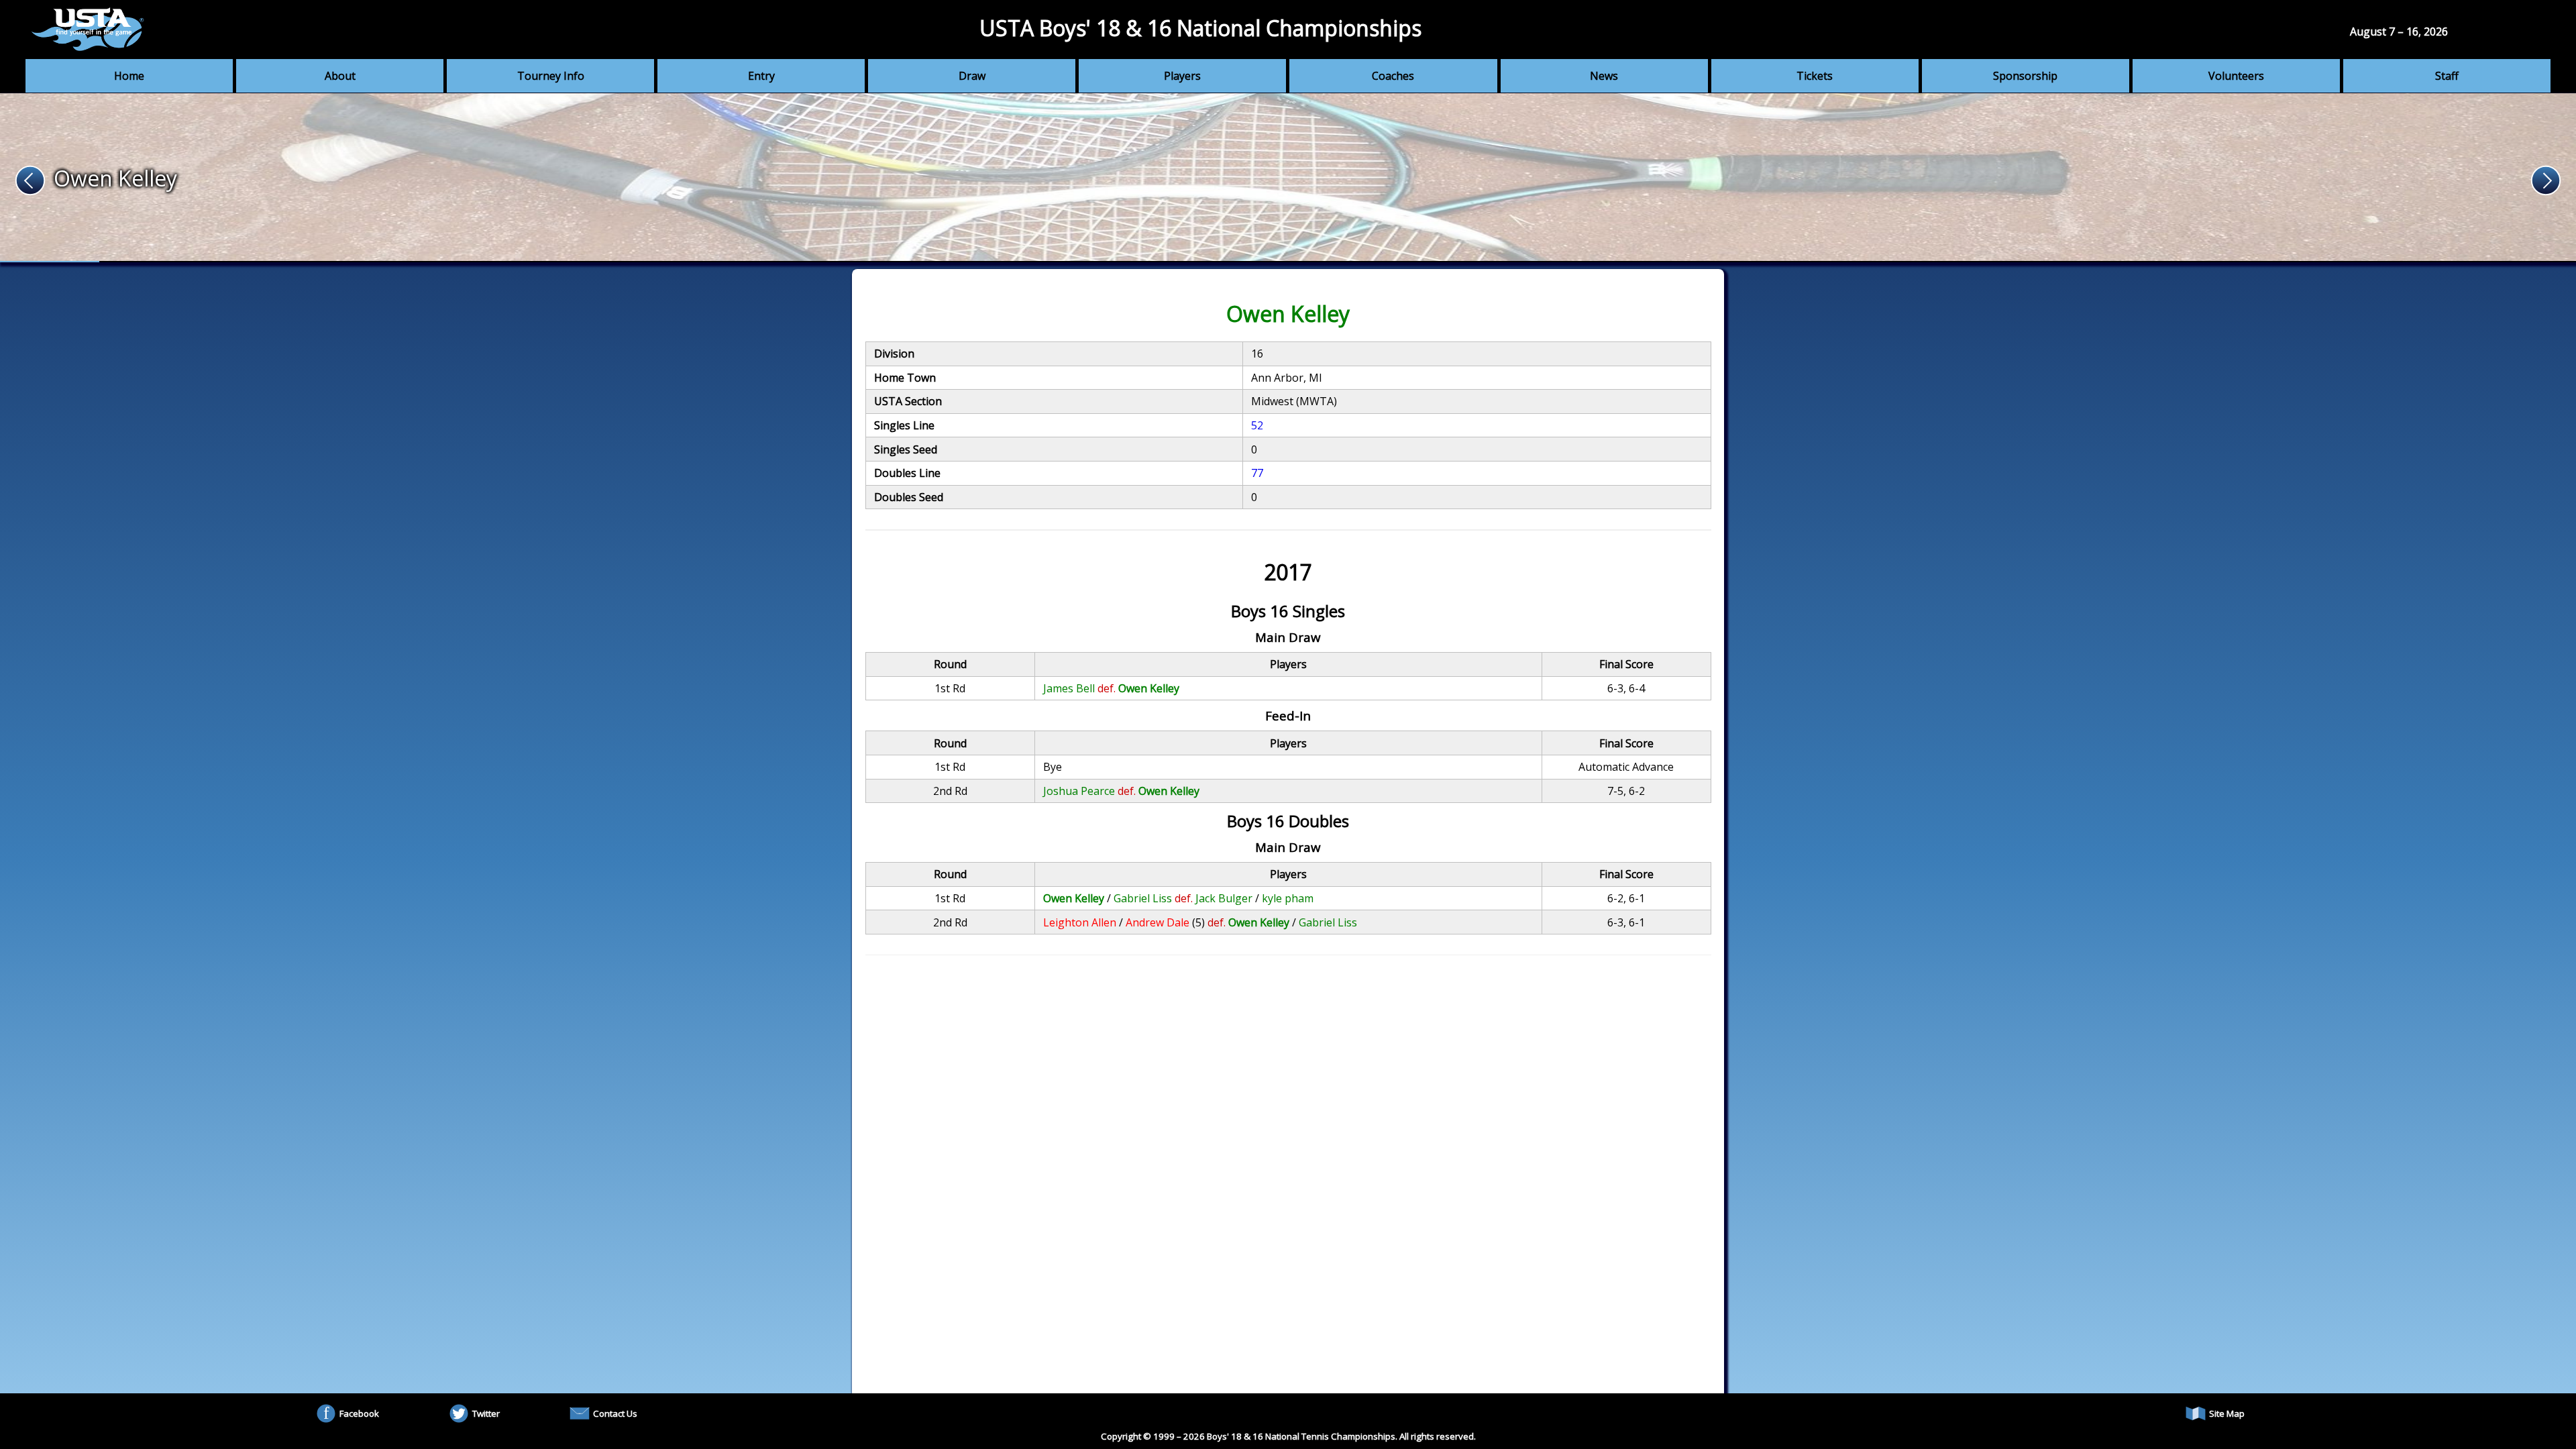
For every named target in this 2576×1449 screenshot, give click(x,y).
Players (1182, 76)
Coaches (1393, 76)
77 (1257, 473)
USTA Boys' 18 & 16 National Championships (1200, 28)
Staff (2447, 76)
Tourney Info (551, 76)
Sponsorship (2025, 76)
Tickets (1815, 76)
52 (1257, 425)
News (1604, 76)
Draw (972, 76)
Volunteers (2236, 76)
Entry (761, 76)
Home (129, 76)
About (340, 76)
